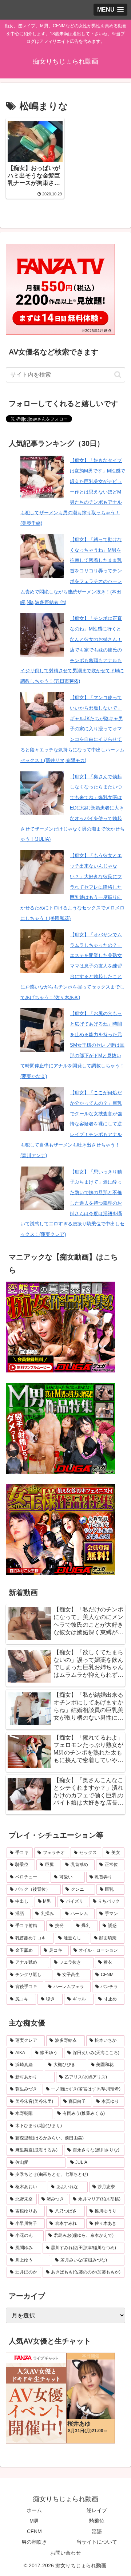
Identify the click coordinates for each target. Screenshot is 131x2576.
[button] (118, 375)
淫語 (97, 2531)
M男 (34, 2521)
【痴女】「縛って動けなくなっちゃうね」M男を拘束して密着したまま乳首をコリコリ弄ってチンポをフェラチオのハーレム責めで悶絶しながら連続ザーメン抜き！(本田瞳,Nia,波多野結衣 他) (71, 571)
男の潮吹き (34, 2542)
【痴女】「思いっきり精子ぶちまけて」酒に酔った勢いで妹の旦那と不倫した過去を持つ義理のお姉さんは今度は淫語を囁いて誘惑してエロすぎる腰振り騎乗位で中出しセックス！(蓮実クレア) (72, 1203)
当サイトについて (97, 2542)
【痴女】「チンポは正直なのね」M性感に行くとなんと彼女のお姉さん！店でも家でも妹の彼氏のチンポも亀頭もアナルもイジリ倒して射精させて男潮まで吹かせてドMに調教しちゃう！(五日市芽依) (72, 650)
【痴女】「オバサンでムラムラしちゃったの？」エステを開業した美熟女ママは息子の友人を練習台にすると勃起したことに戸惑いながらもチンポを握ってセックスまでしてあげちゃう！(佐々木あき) (72, 966)
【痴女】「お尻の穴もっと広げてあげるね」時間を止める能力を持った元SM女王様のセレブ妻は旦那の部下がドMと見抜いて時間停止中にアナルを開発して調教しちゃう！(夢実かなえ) (72, 1045)
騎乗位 (97, 2521)
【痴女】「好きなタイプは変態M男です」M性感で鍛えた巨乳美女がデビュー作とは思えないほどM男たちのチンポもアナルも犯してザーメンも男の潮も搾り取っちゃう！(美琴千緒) (73, 492)
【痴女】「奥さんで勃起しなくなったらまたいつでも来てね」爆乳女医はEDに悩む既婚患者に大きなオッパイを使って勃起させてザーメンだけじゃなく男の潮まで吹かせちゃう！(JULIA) (72, 808)
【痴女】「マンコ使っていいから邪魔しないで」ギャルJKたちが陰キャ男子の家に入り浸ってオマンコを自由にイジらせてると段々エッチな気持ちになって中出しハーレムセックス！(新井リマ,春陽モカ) (72, 729)
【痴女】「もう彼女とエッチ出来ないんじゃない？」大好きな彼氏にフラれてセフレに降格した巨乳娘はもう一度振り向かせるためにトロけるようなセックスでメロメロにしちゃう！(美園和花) (72, 887)
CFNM (34, 2531)
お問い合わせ (65, 2553)
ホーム (34, 2510)
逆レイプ (97, 2510)
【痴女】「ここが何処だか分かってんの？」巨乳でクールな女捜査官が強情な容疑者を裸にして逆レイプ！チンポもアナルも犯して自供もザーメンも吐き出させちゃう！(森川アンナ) (71, 1124)
